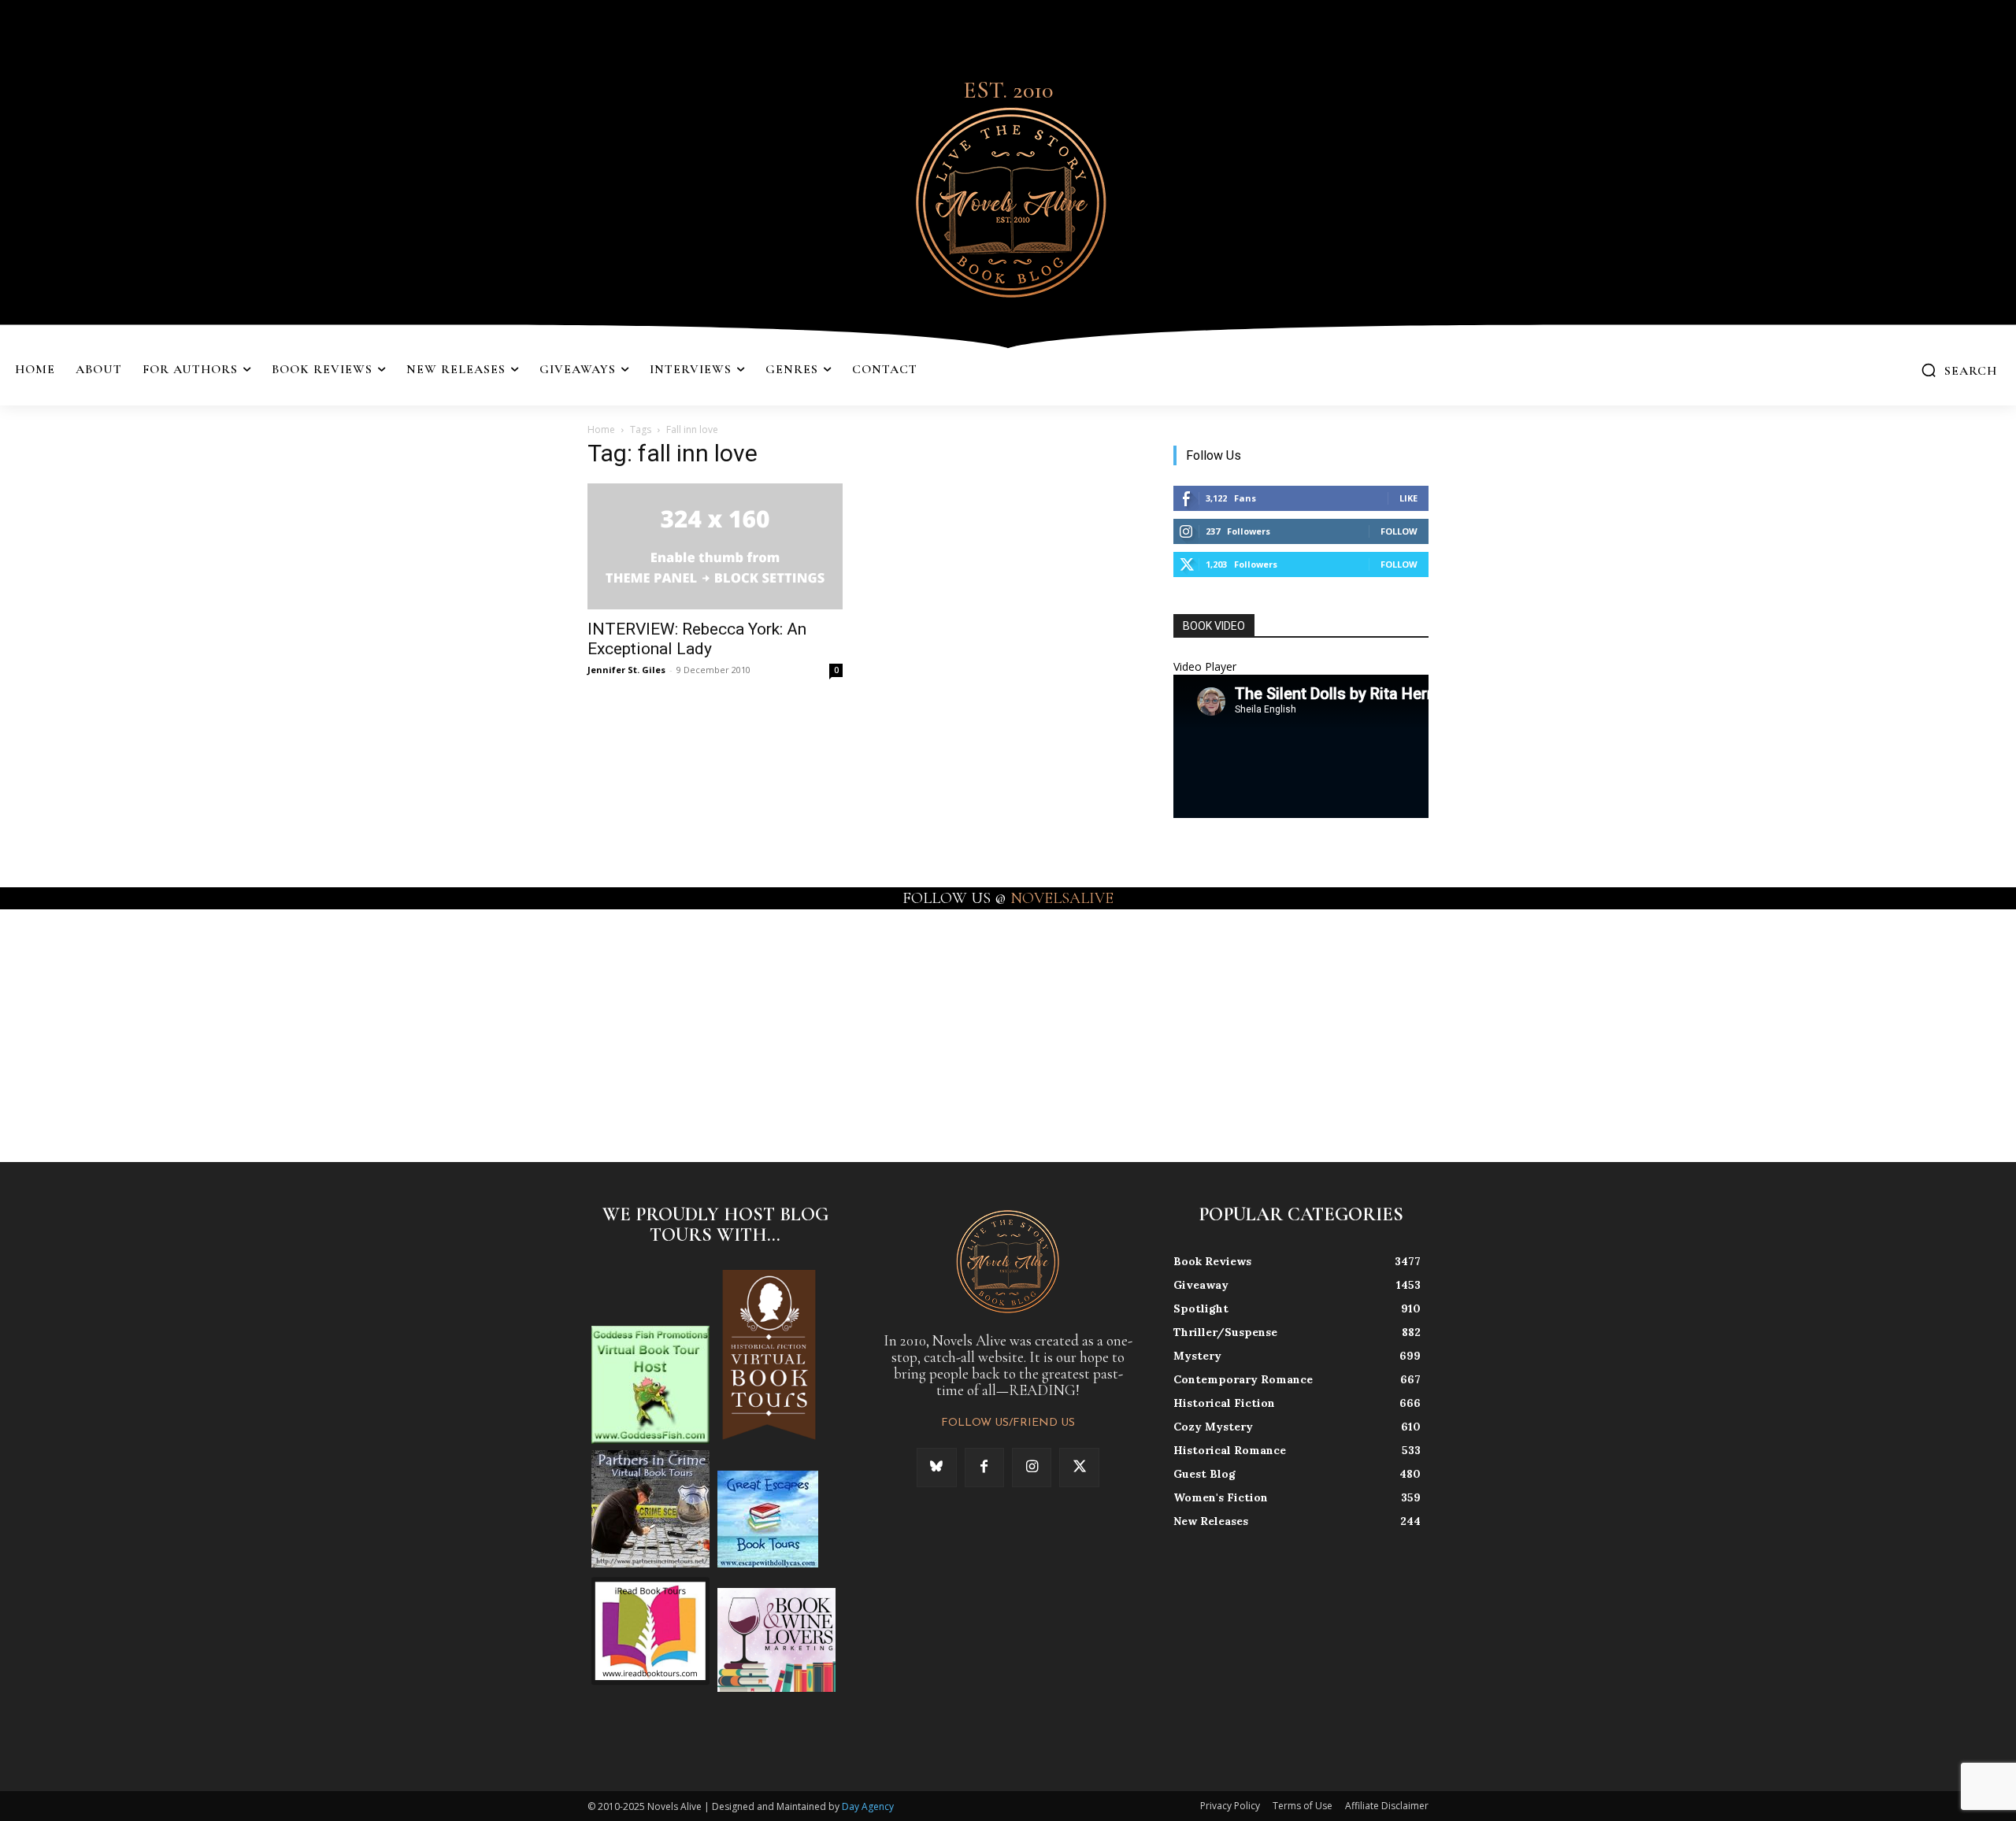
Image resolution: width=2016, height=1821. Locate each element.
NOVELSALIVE (1062, 898)
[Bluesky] (936, 1468)
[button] (1959, 370)
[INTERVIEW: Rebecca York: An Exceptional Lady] (715, 546)
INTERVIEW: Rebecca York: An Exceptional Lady (697, 639)
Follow (1399, 531)
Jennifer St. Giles (626, 670)
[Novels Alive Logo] (1008, 200)
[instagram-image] (125, 1034)
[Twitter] (1079, 1468)
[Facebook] (984, 1468)
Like (1408, 498)
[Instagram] (1032, 1468)
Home (601, 429)
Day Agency (868, 1806)
